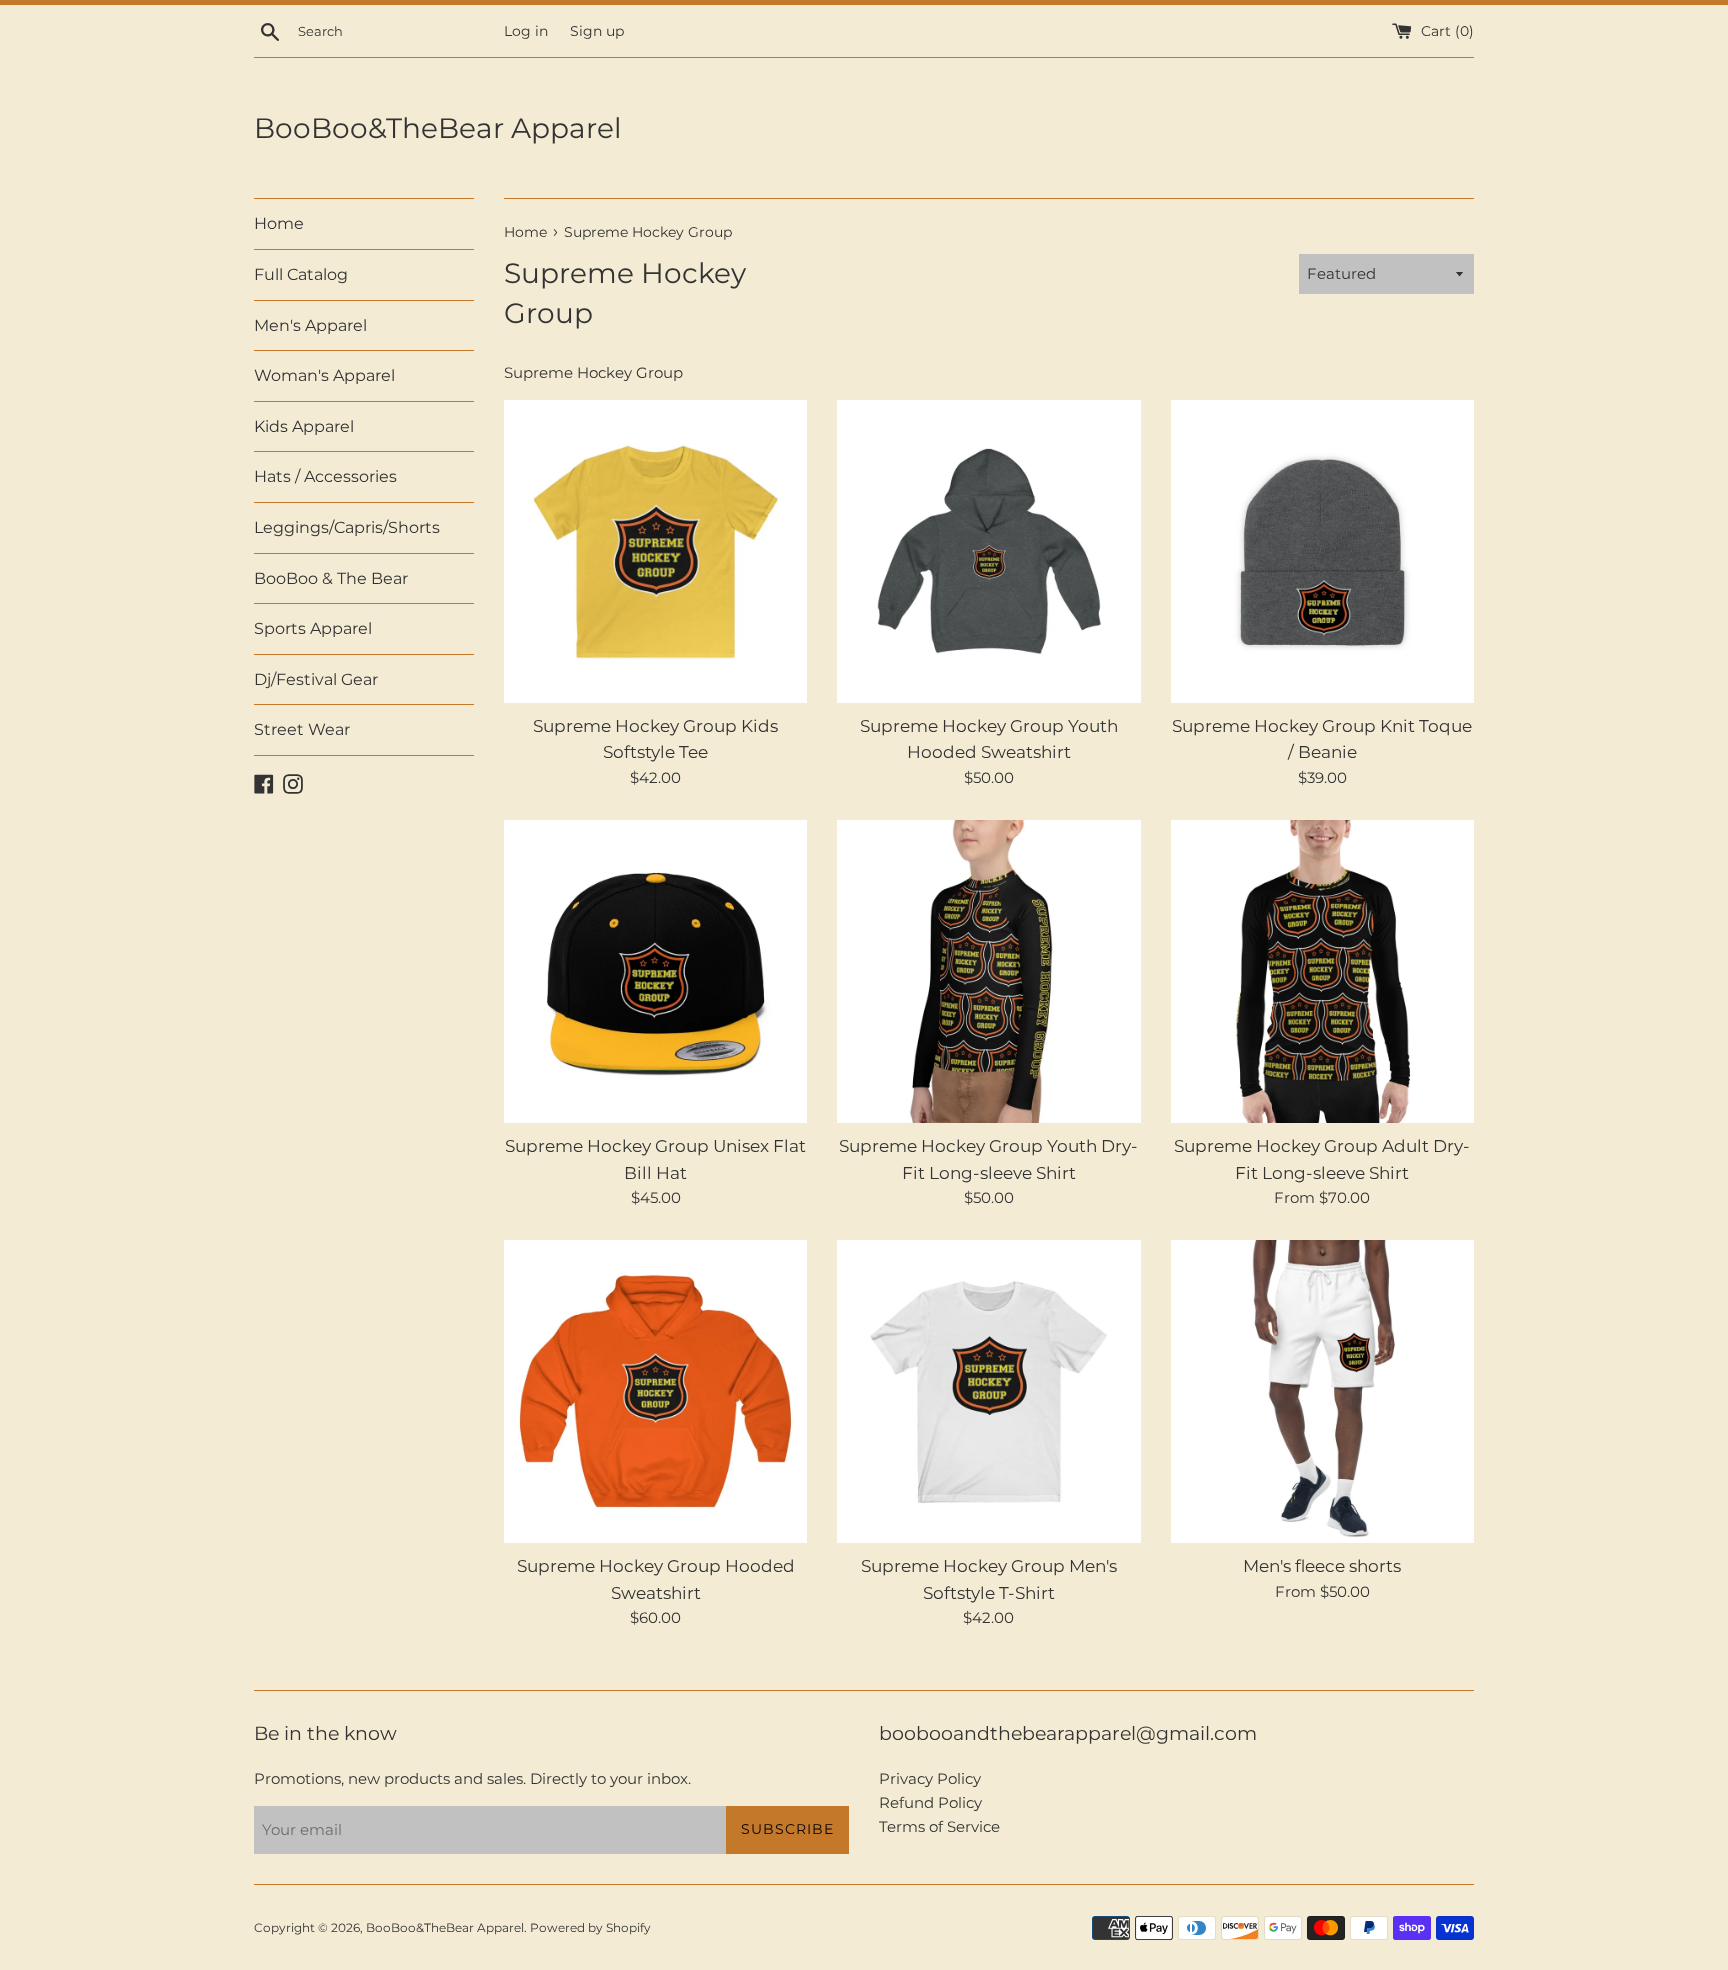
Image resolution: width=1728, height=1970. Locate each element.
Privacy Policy (930, 1778)
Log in (526, 31)
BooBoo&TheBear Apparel (438, 128)
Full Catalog (301, 274)
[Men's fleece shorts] (1322, 1391)
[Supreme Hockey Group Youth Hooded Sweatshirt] (988, 551)
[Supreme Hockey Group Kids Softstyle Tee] (655, 551)
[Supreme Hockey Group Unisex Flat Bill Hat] (655, 971)
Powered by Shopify (590, 1927)
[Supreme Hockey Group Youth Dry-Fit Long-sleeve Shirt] (988, 971)
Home (279, 223)
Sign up (597, 31)
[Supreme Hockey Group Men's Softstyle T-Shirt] (988, 1391)
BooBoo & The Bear (331, 578)
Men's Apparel (310, 325)
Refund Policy (930, 1802)
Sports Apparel (313, 628)
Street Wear (302, 729)
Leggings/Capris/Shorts (347, 527)
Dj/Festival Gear (316, 679)
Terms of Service (939, 1826)
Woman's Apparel (324, 375)
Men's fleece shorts (1322, 1566)
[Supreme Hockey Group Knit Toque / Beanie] (1322, 551)
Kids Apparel (304, 426)
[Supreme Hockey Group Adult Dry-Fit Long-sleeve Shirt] (1322, 971)
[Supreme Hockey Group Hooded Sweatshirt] (655, 1391)
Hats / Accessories (325, 476)
